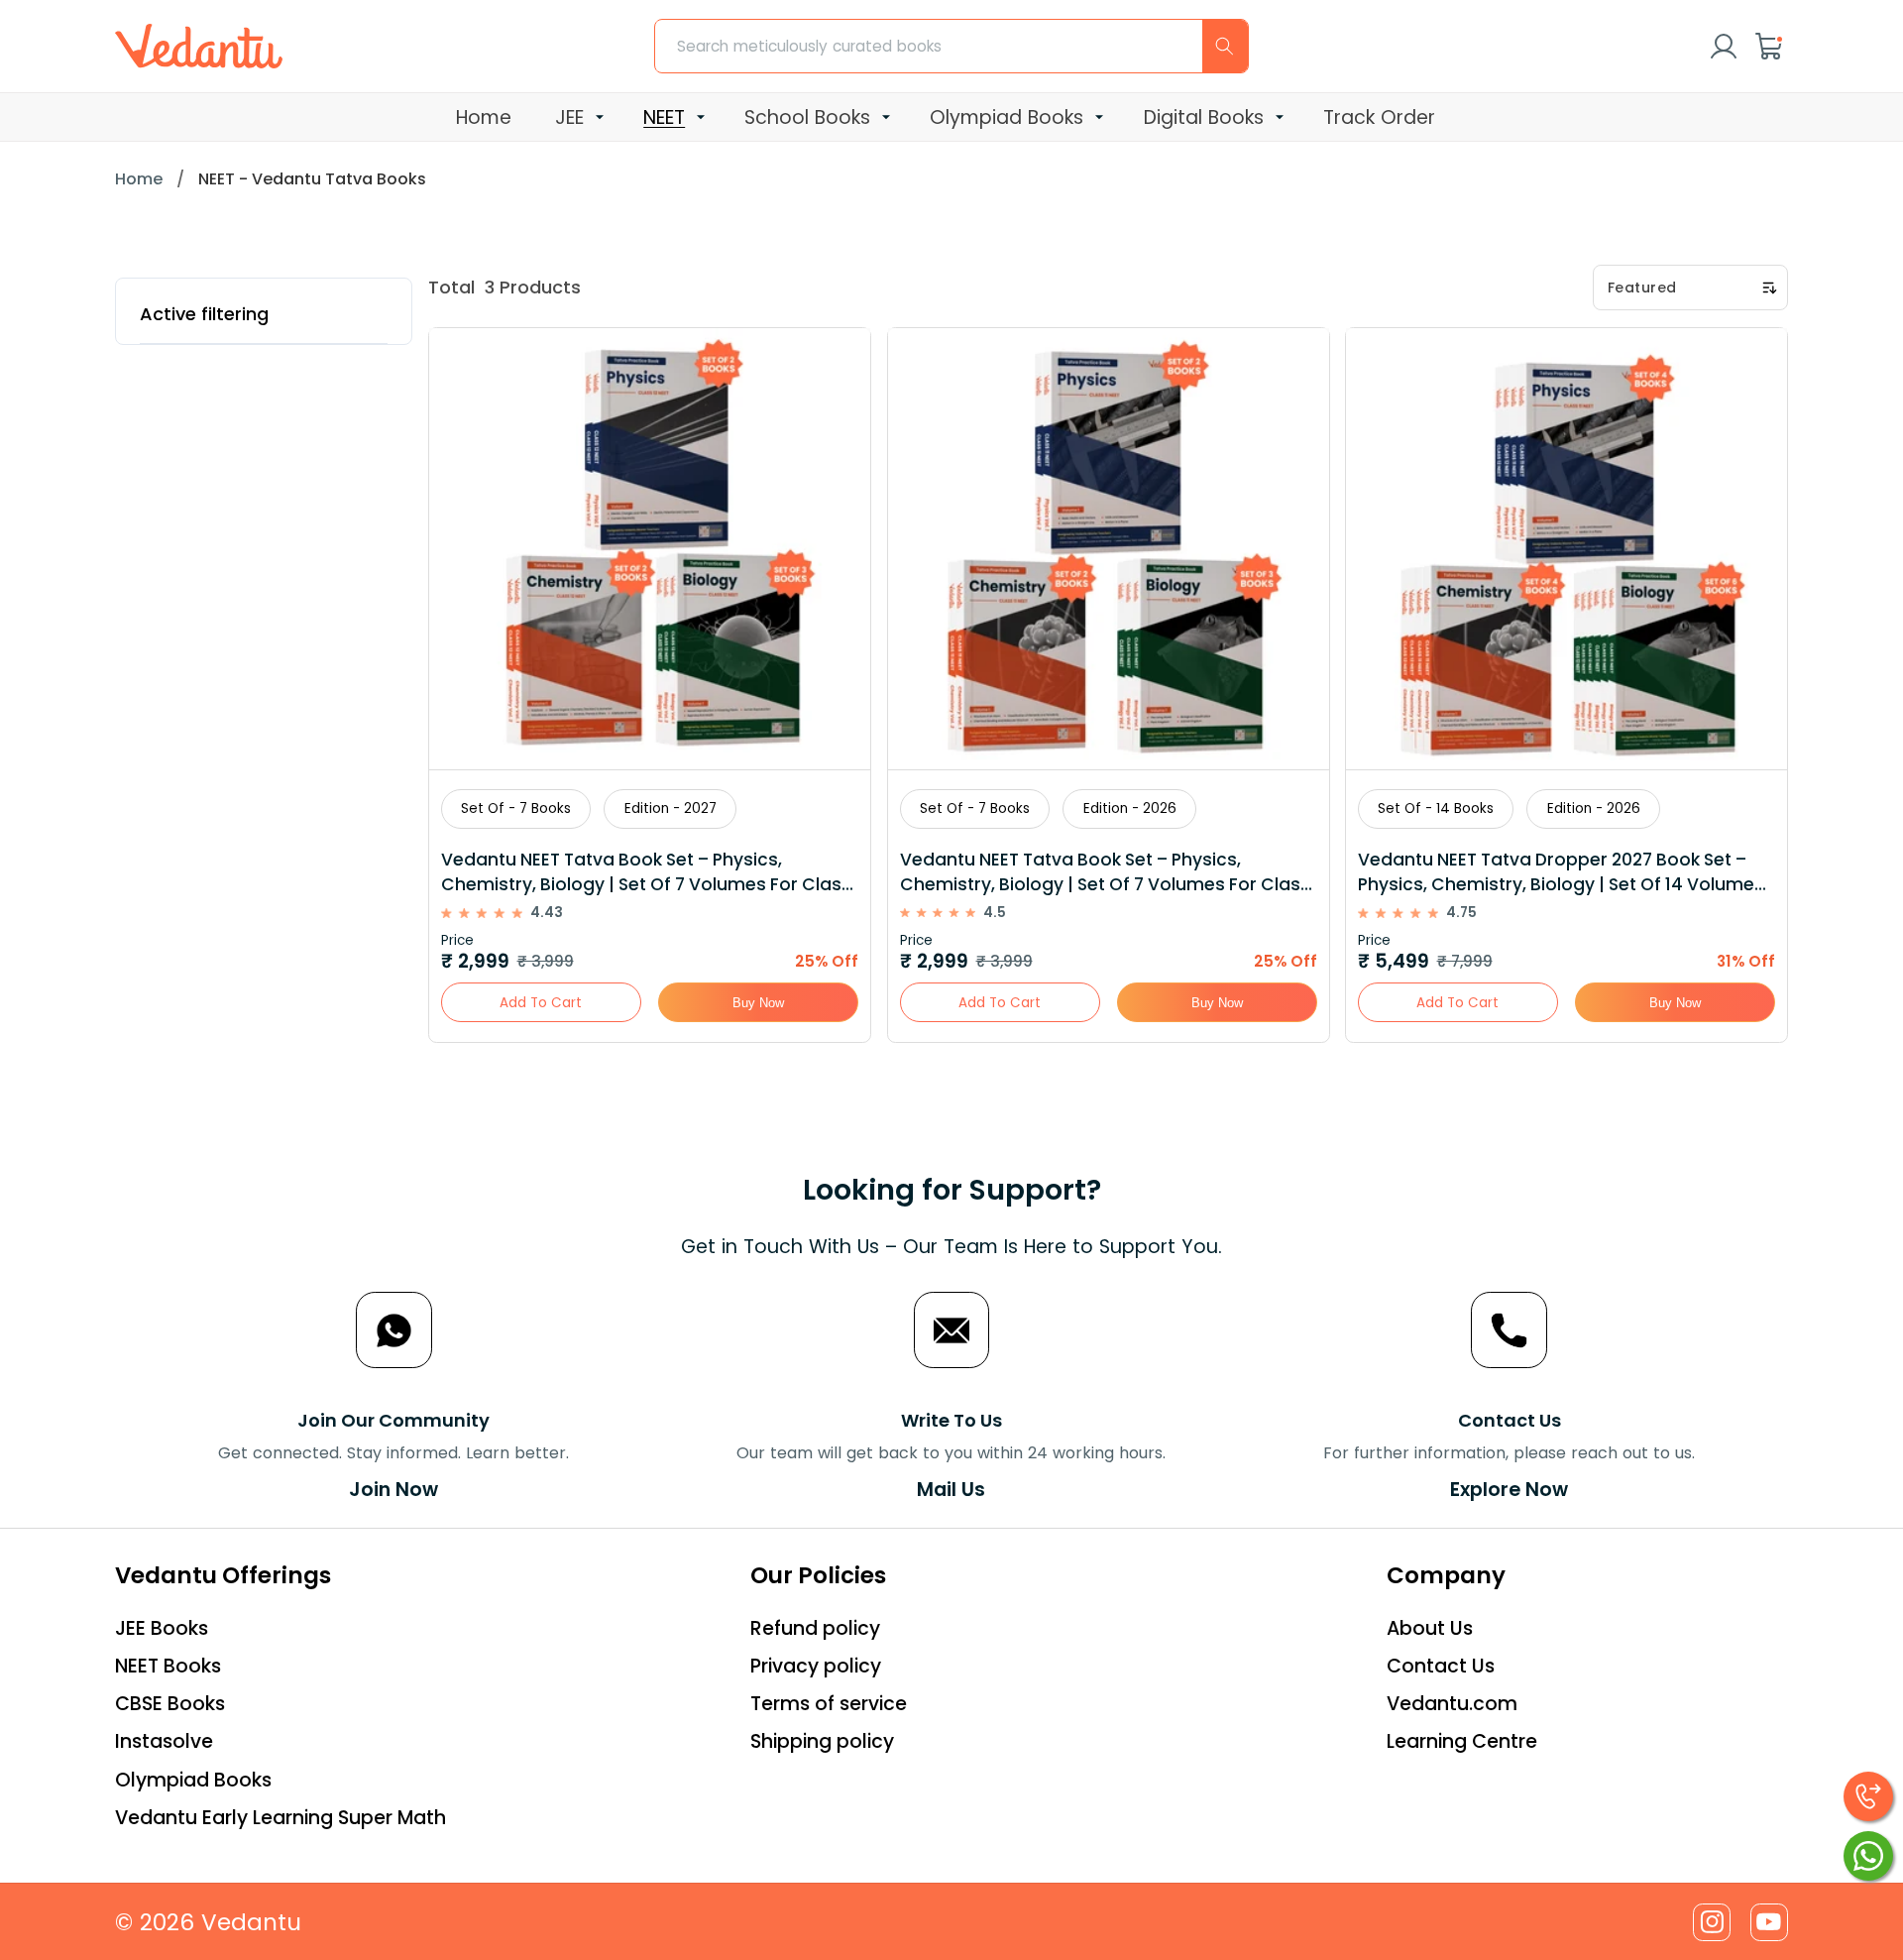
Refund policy (815, 1628)
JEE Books (162, 1628)
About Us (1430, 1628)
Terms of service (829, 1704)
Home (139, 179)
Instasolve (164, 1741)
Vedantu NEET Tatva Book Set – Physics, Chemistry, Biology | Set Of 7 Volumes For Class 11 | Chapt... (646, 872)
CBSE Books (170, 1704)
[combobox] (951, 46)
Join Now (393, 1490)
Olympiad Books (193, 1780)
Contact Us (1441, 1666)
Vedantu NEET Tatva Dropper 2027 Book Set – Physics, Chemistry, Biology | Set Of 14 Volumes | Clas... (1566, 872)
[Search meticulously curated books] (1225, 46)
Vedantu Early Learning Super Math (280, 1818)
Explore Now (1509, 1490)
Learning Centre (1462, 1741)
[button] (1769, 47)
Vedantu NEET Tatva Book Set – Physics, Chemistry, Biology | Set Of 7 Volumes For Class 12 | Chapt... (1104, 872)
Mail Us (951, 1490)
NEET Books (168, 1666)
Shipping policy (822, 1741)
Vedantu (251, 1922)
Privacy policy (816, 1666)
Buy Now (758, 1003)
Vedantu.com (1452, 1704)
